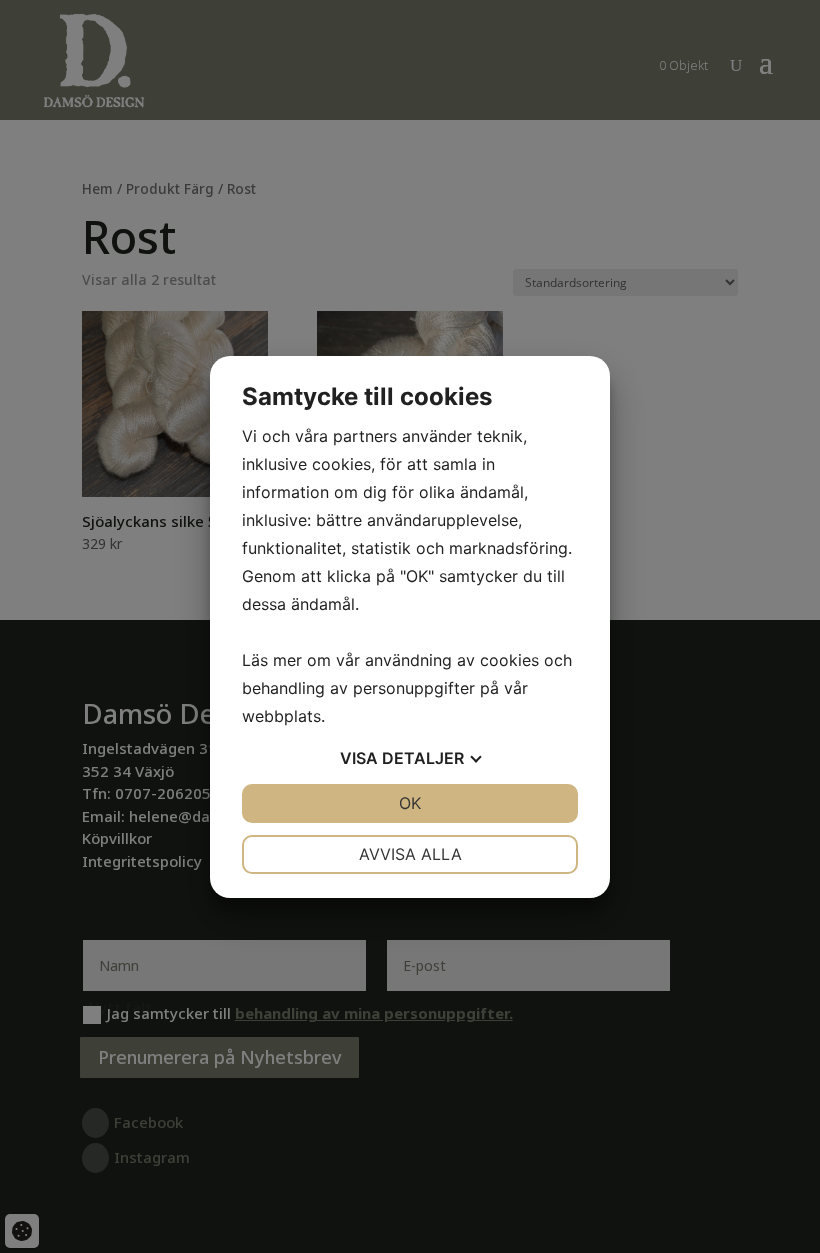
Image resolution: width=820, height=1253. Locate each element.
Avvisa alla (410, 854)
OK (410, 803)
